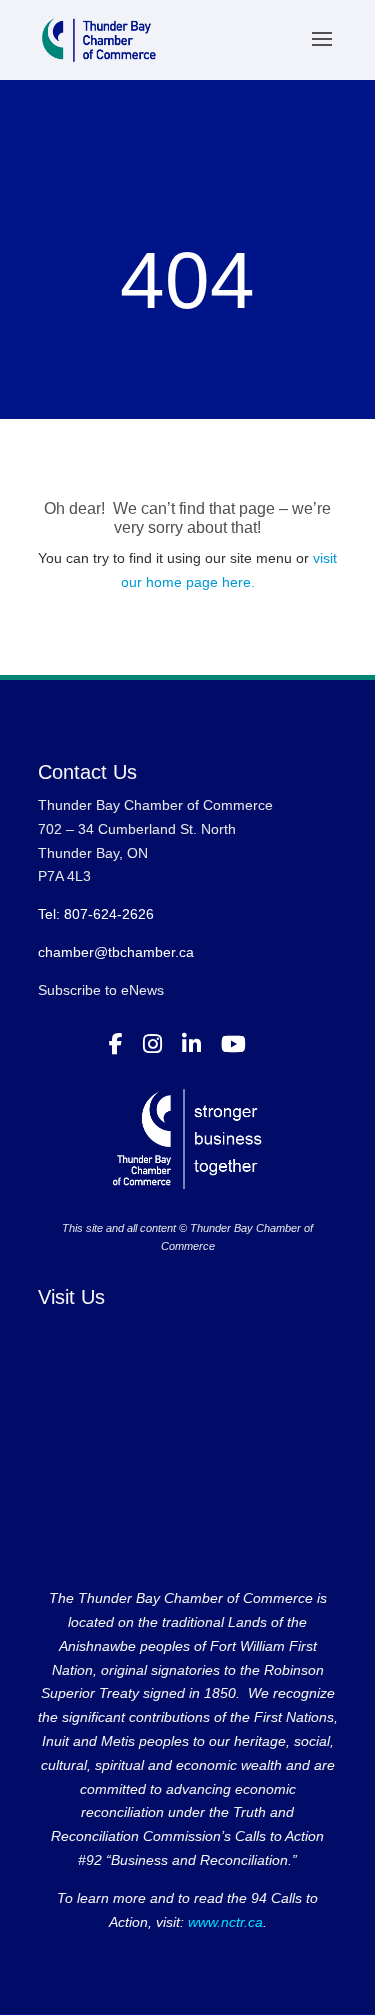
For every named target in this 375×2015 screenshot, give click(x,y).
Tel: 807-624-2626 (96, 914)
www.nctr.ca (223, 1922)
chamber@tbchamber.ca (116, 952)
